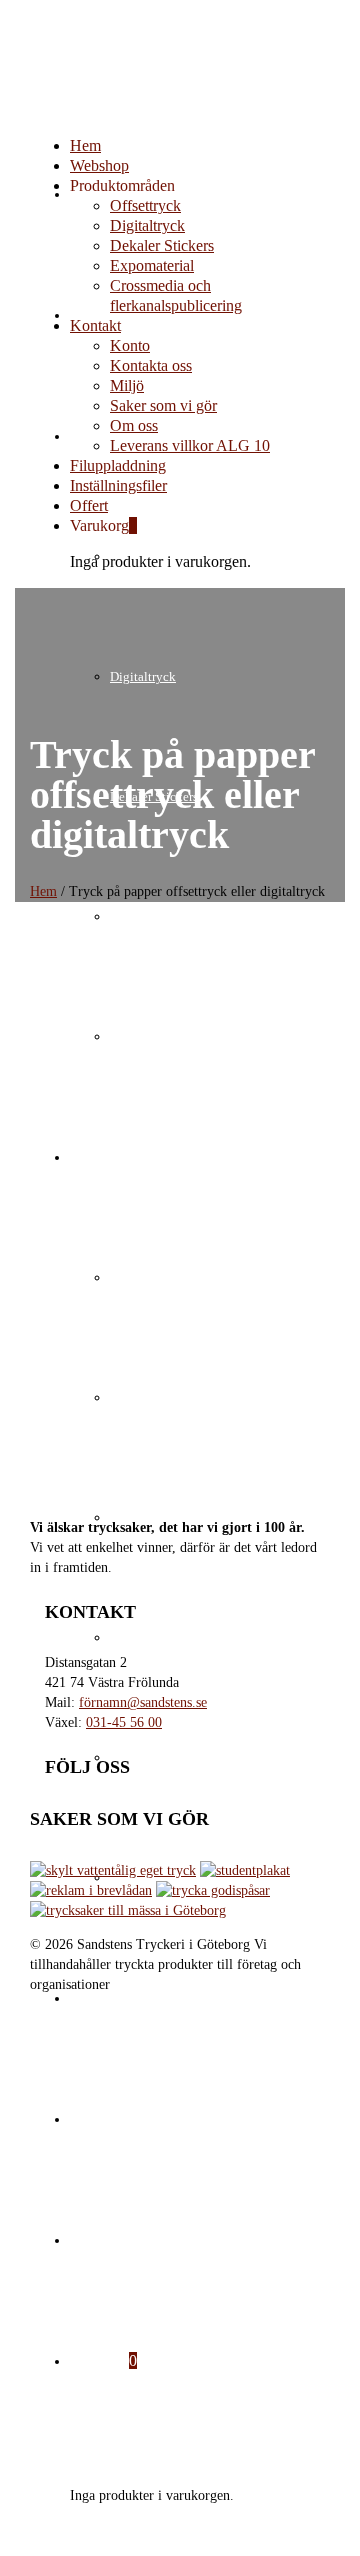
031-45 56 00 (124, 1722)
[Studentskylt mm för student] (245, 1870)
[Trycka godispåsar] (213, 1890)
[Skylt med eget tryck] (113, 1870)
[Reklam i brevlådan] (91, 1890)
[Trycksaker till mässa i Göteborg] (128, 1910)
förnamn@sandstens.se (143, 1702)
